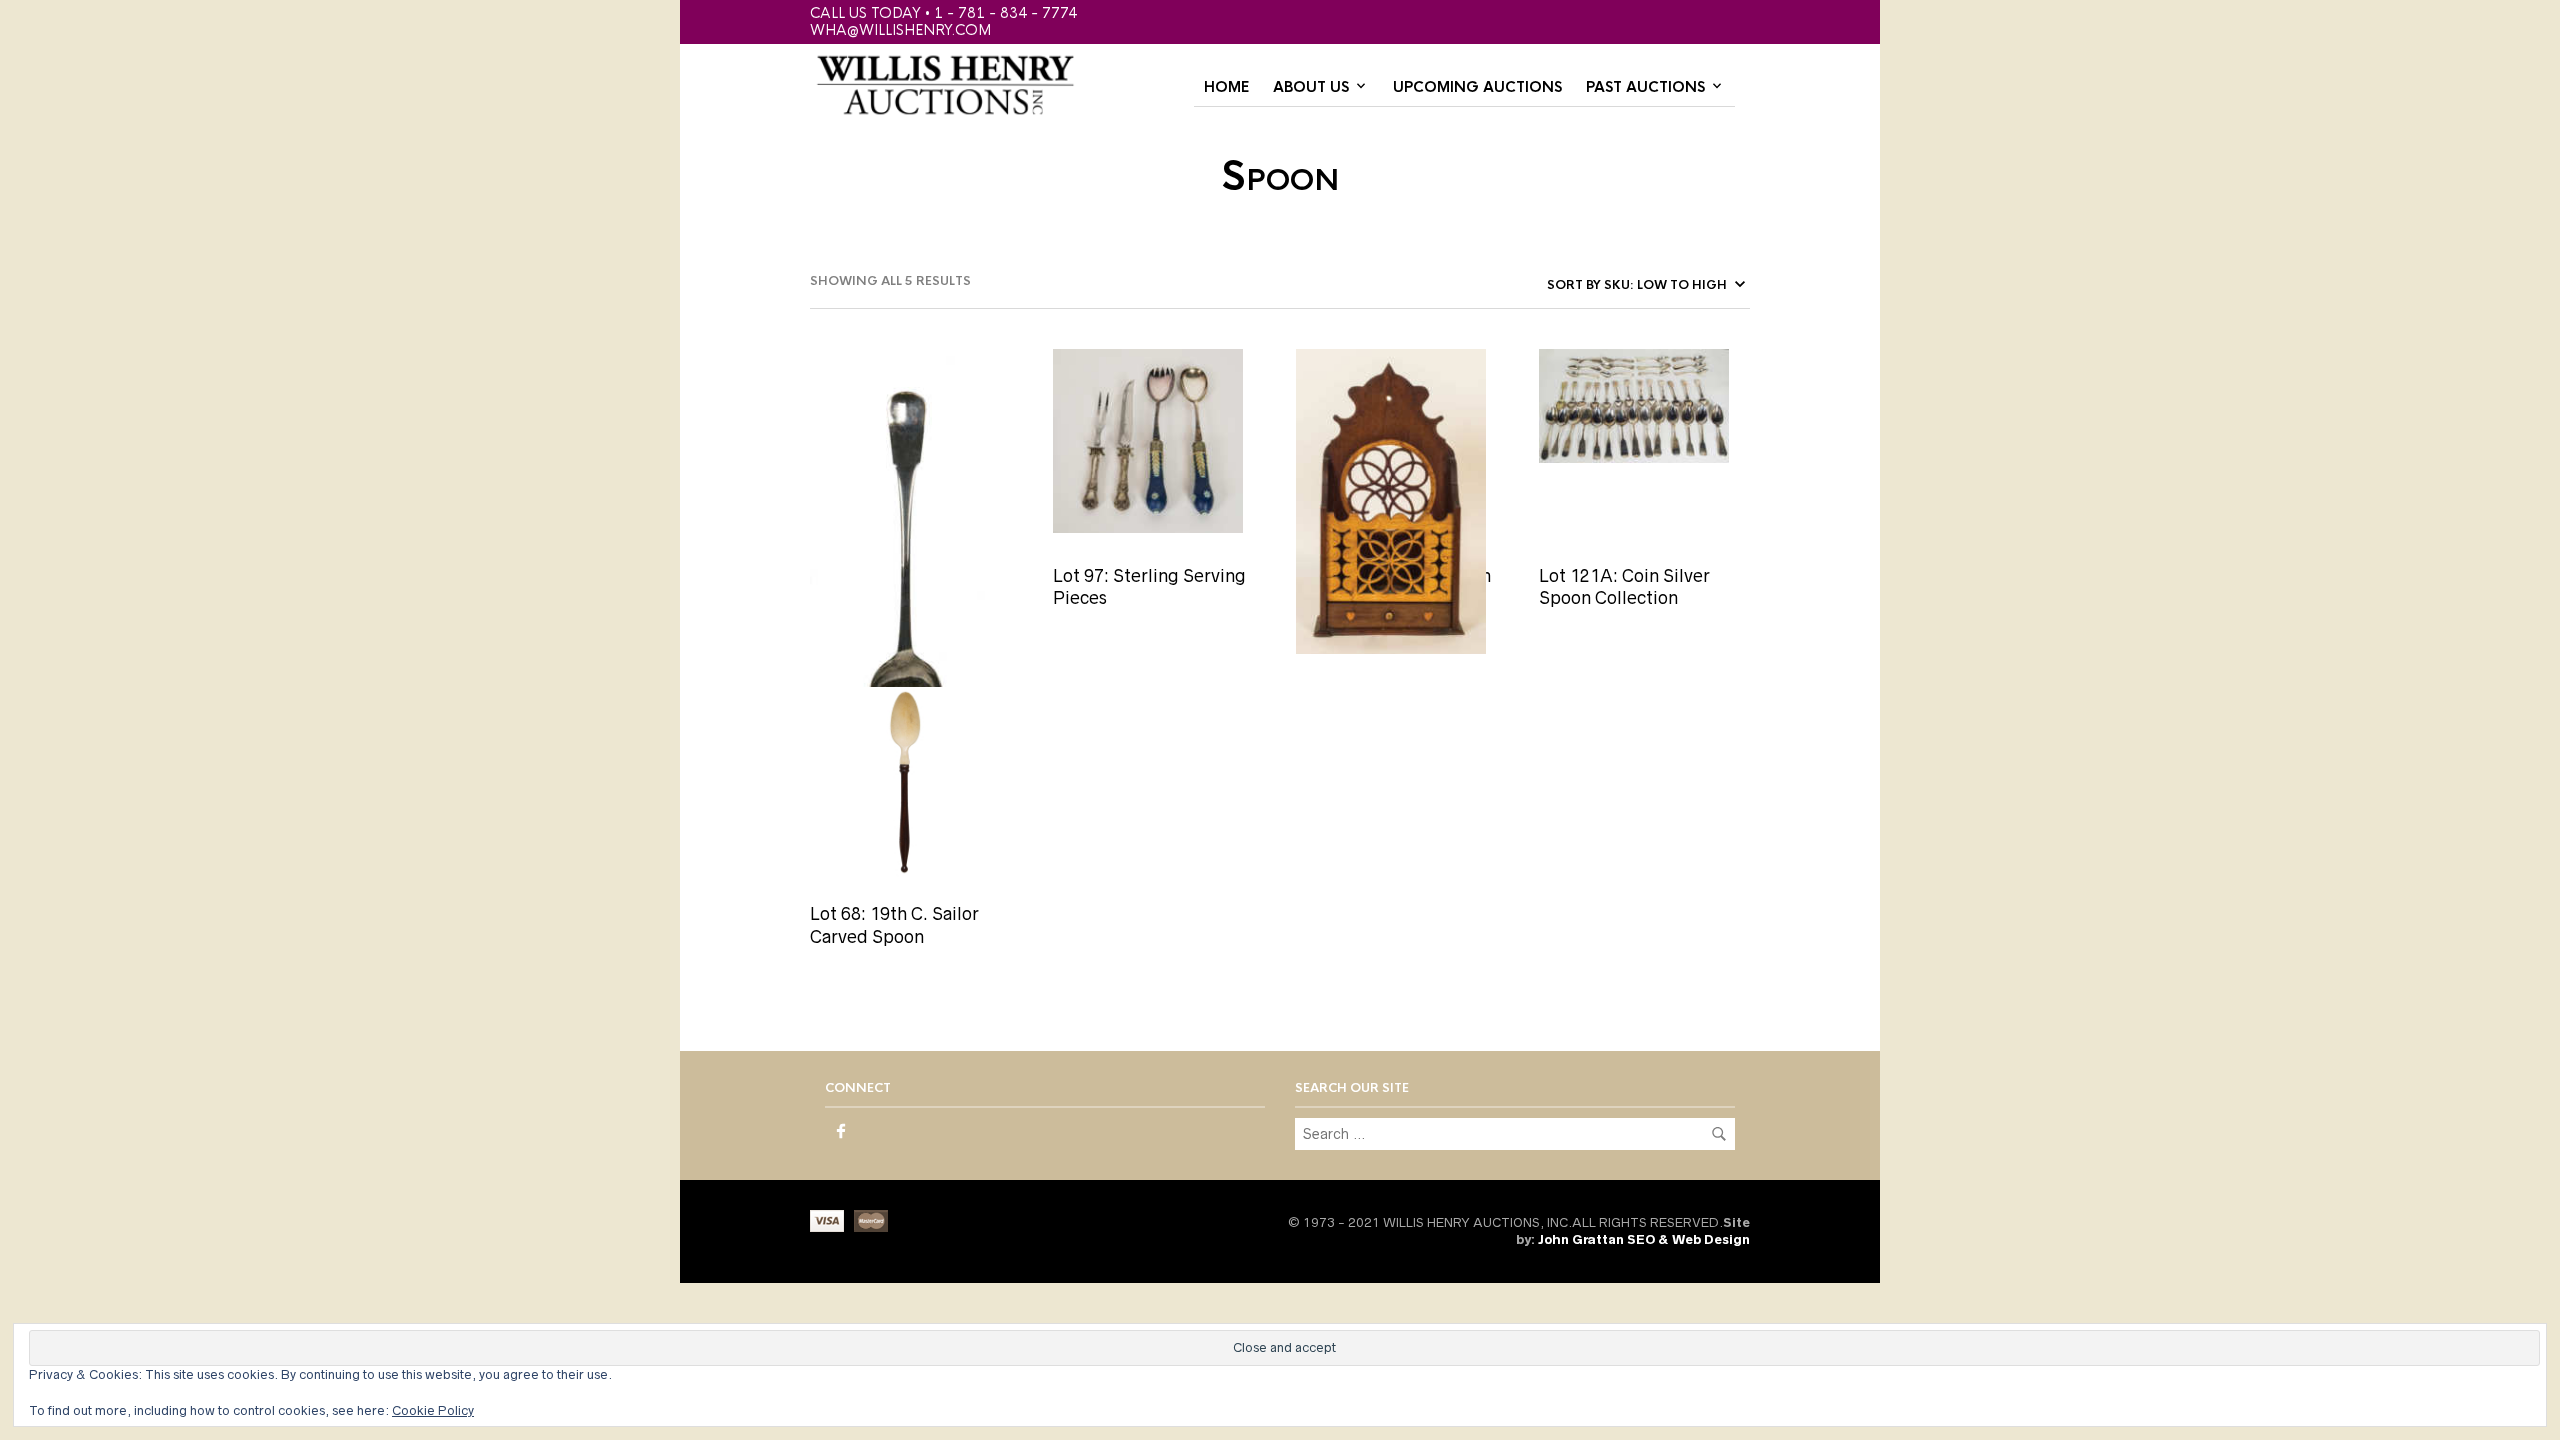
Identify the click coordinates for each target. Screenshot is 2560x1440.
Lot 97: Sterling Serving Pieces (1149, 587)
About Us (1311, 87)
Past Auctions (1645, 87)
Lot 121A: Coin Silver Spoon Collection (1624, 587)
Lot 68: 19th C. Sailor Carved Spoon (894, 925)
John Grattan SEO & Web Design (1644, 1239)
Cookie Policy (433, 1410)
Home (1226, 87)
